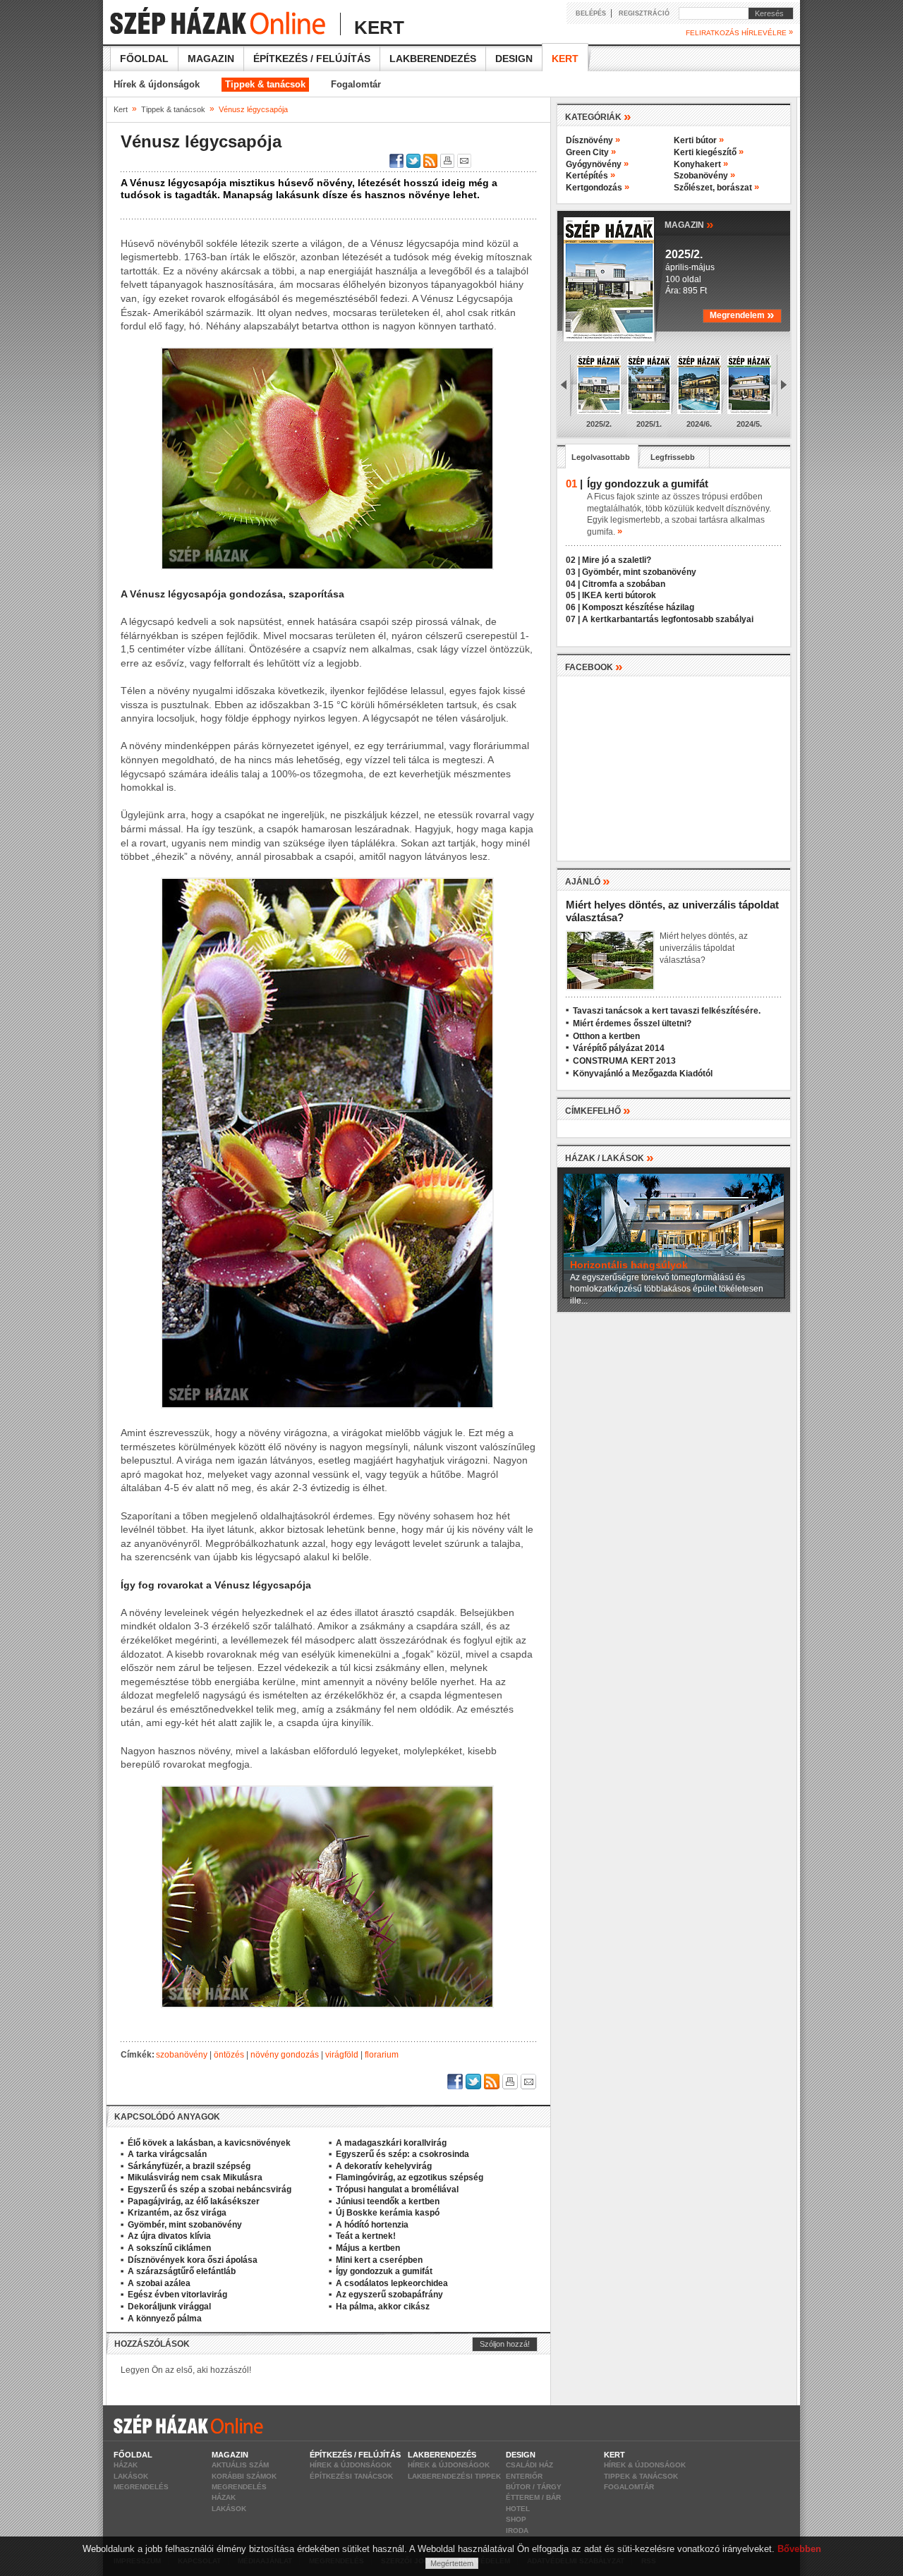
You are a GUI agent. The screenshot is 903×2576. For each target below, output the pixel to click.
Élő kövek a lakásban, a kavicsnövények (209, 2143)
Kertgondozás (598, 188)
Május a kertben (368, 2248)
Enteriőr (524, 2476)
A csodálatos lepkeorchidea (392, 2283)
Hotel (518, 2509)
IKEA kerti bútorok (619, 595)
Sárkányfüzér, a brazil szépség (189, 2166)
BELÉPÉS (591, 13)
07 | (573, 619)
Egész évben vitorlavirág (177, 2295)
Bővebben (799, 2549)
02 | (573, 560)
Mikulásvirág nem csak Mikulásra (195, 2177)
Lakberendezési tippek (454, 2476)
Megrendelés (141, 2487)
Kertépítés (590, 176)
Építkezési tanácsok (351, 2476)
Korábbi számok (244, 2476)
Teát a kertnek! (366, 2236)
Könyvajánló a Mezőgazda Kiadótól (643, 1074)
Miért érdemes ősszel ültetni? (632, 1023)
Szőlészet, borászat (716, 188)
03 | (573, 572)
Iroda (517, 2531)
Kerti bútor (699, 140)
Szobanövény (704, 176)
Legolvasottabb (601, 457)
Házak (126, 2465)
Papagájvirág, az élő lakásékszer (194, 2201)
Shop (516, 2519)
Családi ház (529, 2465)
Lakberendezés (433, 59)
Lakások (131, 2476)
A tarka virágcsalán (167, 2154)
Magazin (211, 59)
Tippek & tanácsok (265, 84)
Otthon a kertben (606, 1036)
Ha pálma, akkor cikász (383, 2307)
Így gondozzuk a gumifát (384, 2271)
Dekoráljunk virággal (169, 2307)
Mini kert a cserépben (379, 2260)
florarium (382, 2055)
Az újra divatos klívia (169, 2236)
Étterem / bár (533, 2497)
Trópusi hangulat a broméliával (397, 2189)
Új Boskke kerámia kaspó (388, 2213)
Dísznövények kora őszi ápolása (193, 2260)
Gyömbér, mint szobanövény (185, 2225)
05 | (573, 595)
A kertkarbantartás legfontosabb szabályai (668, 619)
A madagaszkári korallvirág (391, 2143)
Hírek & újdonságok (157, 84)
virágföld (342, 2055)
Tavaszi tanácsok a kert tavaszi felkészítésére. (667, 1011)
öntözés (229, 2055)
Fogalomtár (356, 84)
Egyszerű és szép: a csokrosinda (402, 2154)
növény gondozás (285, 2055)
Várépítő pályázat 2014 (619, 1048)
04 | (573, 584)
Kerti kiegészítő (709, 152)
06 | (573, 607)
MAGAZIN (689, 224)
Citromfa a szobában (624, 584)
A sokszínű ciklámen (169, 2248)
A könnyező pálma (165, 2319)
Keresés (766, 13)
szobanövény (182, 2055)
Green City (591, 152)
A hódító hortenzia (372, 2225)
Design (514, 59)
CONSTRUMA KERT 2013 (624, 1061)
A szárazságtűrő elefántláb (182, 2271)
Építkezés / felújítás (312, 59)
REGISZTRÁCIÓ (644, 13)
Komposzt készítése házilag (638, 607)
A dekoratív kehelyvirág (384, 2166)
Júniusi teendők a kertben (388, 2201)
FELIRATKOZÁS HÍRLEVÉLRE (739, 32)
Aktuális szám (240, 2465)
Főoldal (144, 59)
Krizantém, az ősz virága (177, 2213)
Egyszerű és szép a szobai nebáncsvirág (210, 2189)
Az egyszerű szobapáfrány (389, 2295)
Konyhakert (701, 164)
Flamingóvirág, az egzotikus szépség (410, 2177)
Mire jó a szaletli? (617, 560)
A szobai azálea (159, 2283)
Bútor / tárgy (534, 2487)
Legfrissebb (673, 457)
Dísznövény (593, 140)
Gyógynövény (597, 164)
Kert (565, 59)
